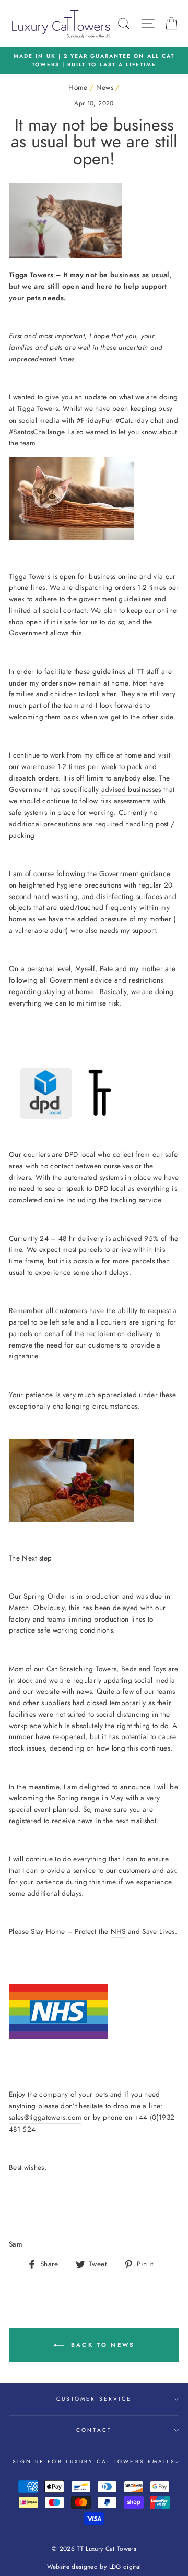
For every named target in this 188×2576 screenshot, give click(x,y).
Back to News (102, 2344)
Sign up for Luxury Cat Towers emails (94, 2461)
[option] (94, 61)
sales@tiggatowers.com (45, 2117)
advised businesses (131, 789)
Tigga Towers (37, 408)
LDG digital (125, 2567)
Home (78, 87)
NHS (118, 1931)
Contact (94, 2430)
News (105, 87)
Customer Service (94, 2399)
